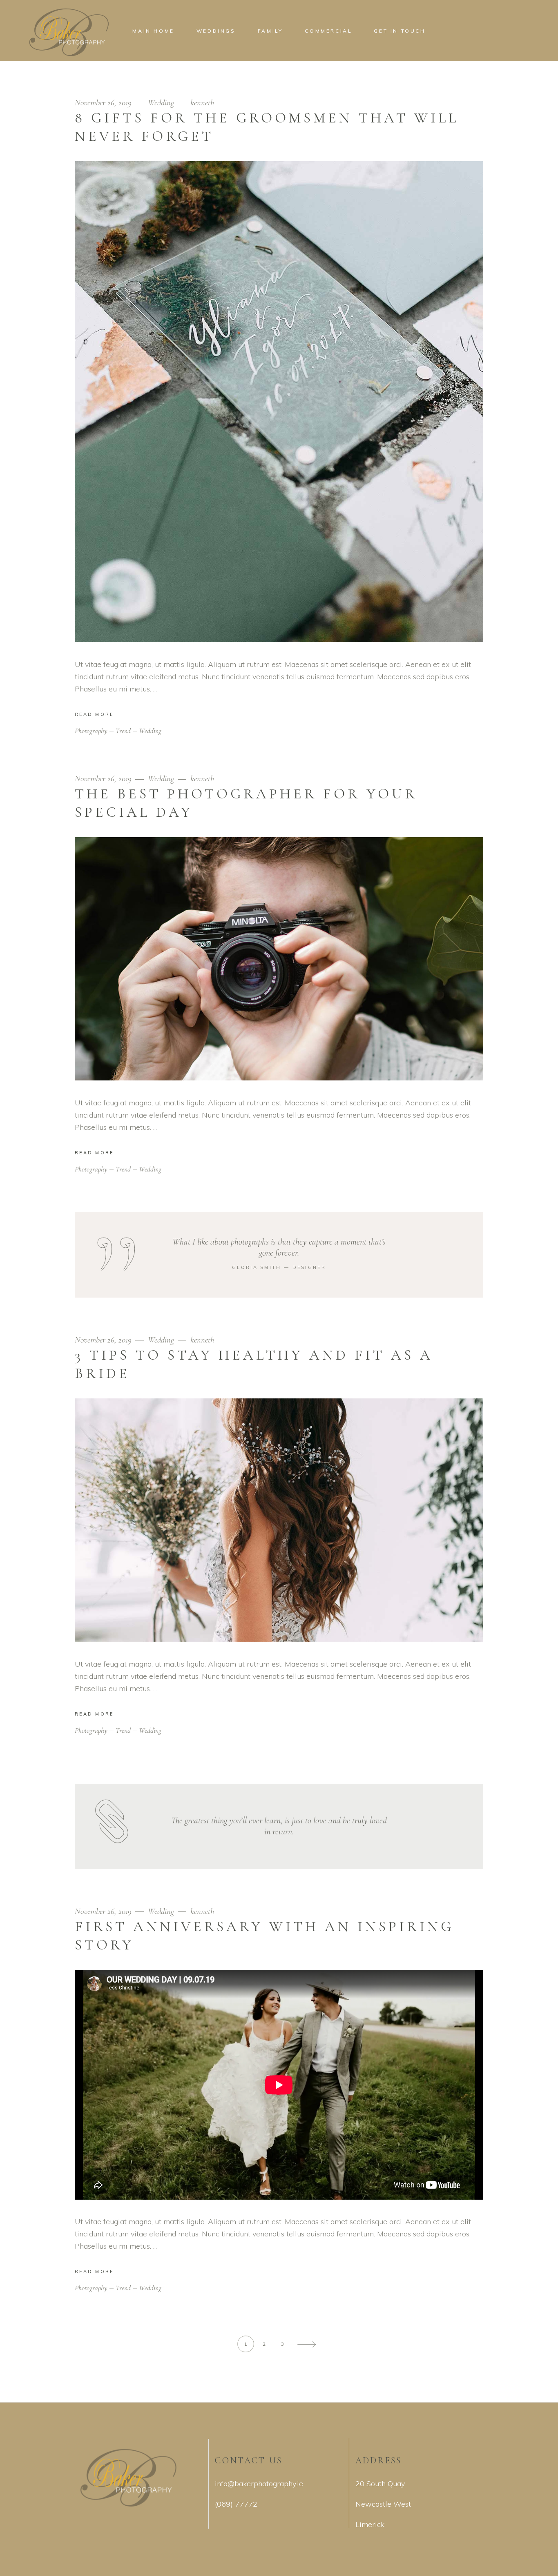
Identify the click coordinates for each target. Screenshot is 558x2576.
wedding (150, 731)
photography (91, 731)
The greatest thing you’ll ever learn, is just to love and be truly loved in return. (279, 1826)
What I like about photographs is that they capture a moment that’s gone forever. (279, 1247)
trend (123, 731)
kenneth (202, 103)
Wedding (161, 103)
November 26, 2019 (104, 103)
